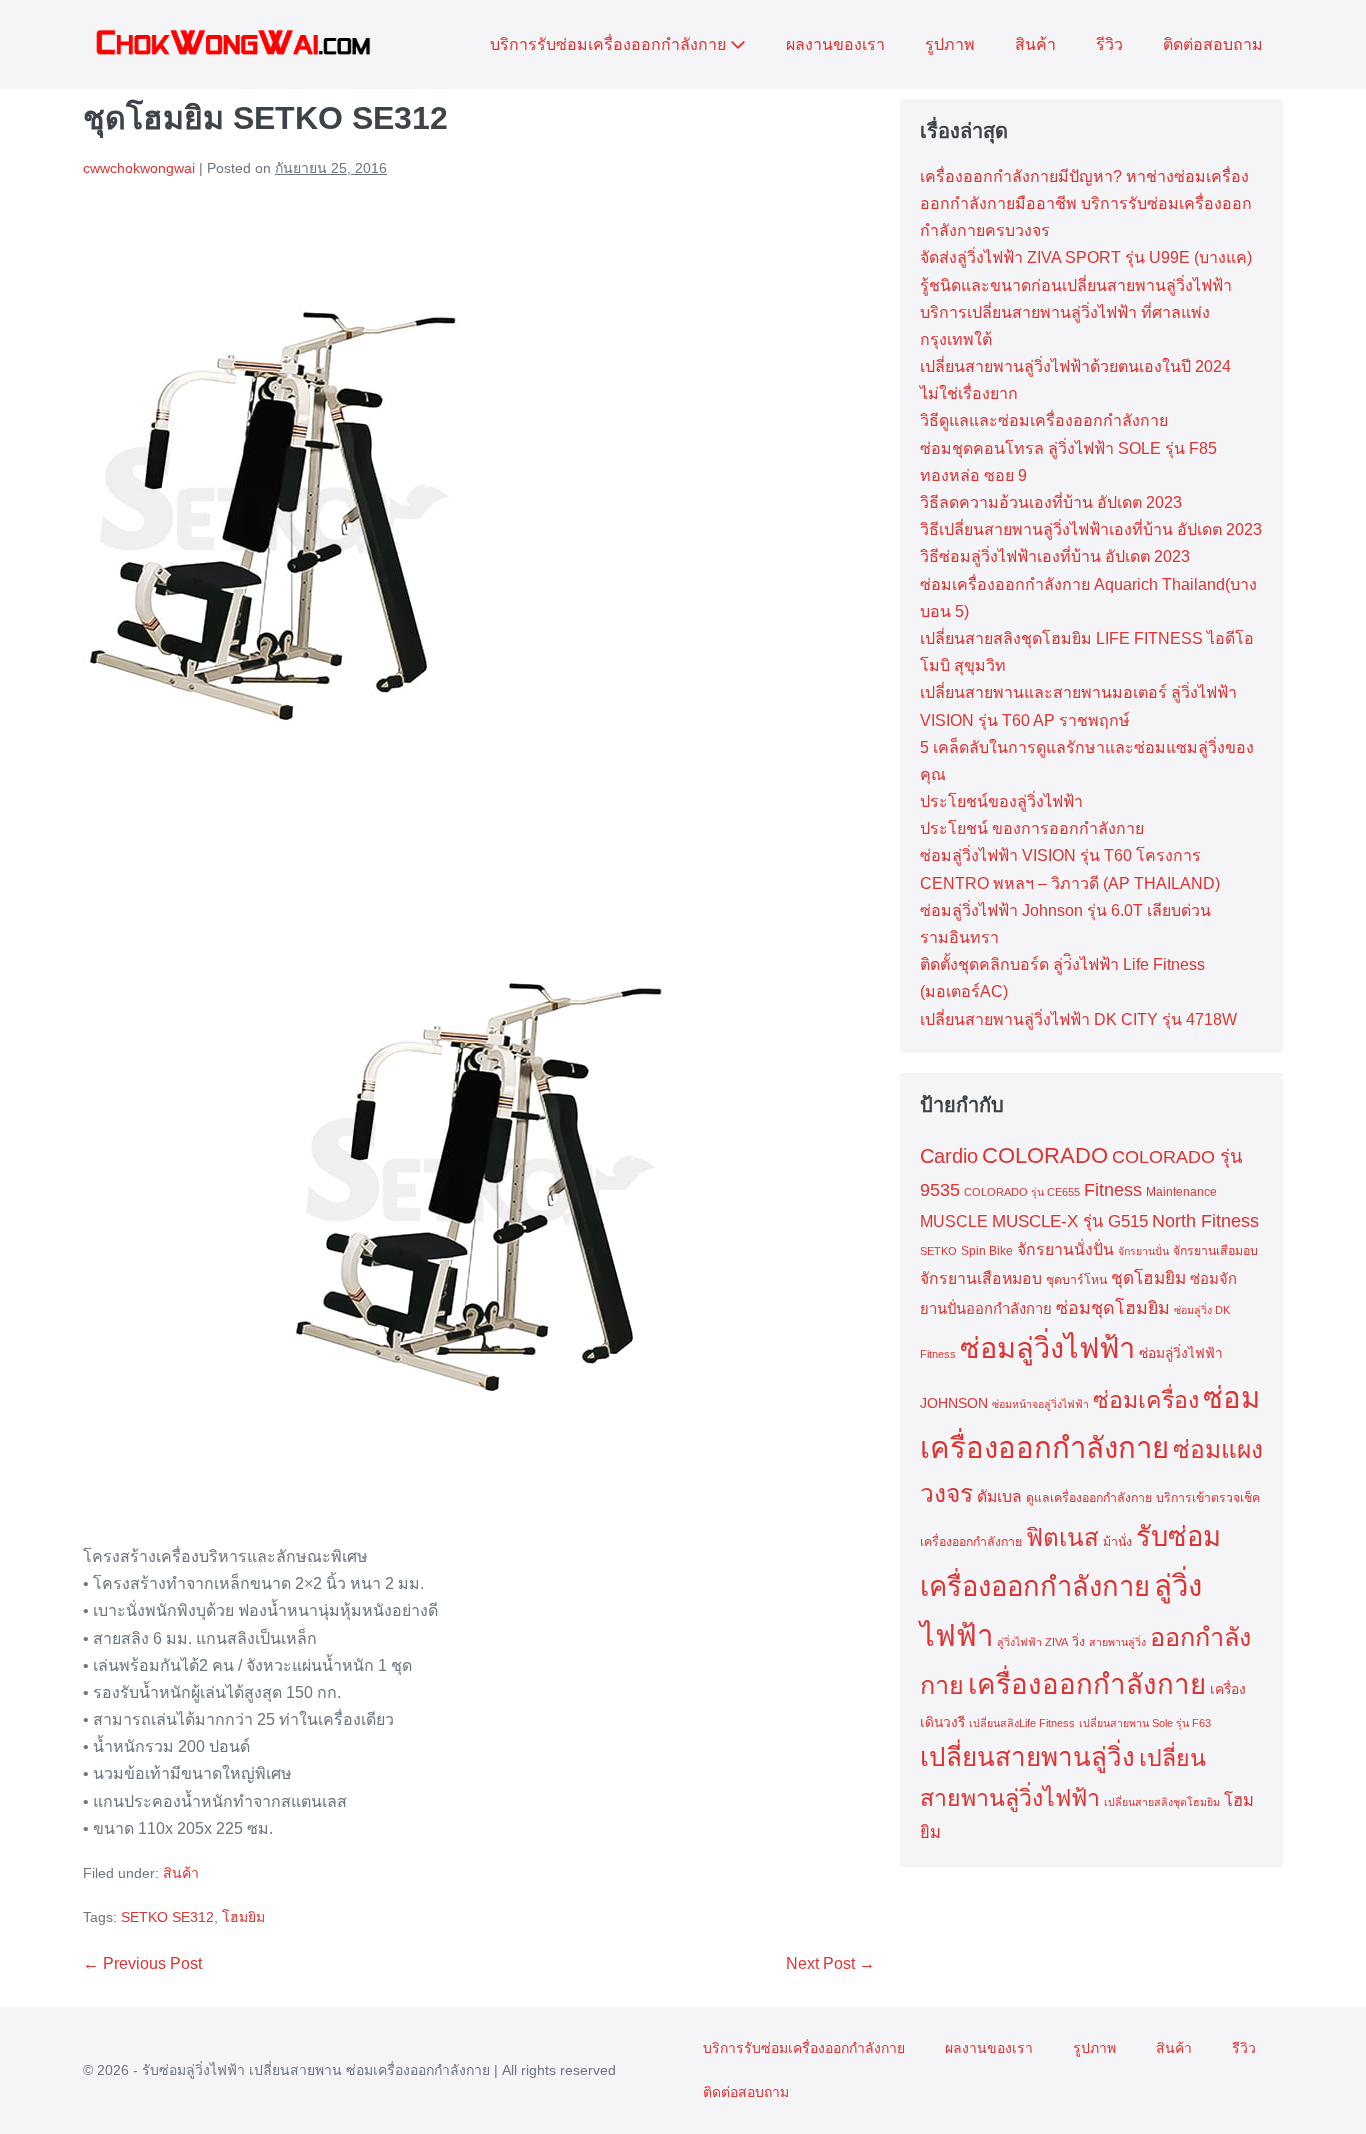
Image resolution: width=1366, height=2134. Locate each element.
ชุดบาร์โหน (1076, 1280)
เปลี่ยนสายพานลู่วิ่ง (1027, 1757)
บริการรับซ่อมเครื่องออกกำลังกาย (610, 44)
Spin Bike (987, 1251)
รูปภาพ (950, 44)
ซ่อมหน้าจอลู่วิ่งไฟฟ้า (1040, 1404)
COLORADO (1045, 1155)
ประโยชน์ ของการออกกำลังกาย (1032, 828)
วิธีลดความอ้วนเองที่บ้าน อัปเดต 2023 (1051, 502)
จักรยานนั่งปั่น (1065, 1249)
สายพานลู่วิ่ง (1117, 1642)
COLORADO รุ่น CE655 (1022, 1192)
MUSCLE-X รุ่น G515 (1070, 1221)
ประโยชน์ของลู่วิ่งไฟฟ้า (1001, 801)
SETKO (938, 1251)
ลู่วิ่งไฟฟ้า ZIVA (1032, 1642)
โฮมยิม (243, 1917)
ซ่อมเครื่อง (1146, 1400)
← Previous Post (142, 1963)
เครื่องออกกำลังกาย (1087, 1684)
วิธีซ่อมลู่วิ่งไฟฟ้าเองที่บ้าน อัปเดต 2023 (1055, 556)
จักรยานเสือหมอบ (981, 1278)
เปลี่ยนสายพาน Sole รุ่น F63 (1145, 1723)
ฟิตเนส (1062, 1537)
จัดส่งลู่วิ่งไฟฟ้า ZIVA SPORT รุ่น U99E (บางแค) (1086, 257)
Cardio (949, 1156)
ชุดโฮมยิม (1148, 1278)
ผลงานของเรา (835, 44)
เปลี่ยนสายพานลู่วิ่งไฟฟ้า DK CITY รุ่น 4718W (1078, 1019)
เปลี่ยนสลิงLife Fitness (1022, 1723)
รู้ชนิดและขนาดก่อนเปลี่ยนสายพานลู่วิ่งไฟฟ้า (1076, 285)
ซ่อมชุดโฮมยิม (1113, 1308)
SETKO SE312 (167, 1917)
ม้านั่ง (1117, 1542)
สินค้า (1035, 44)
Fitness (1113, 1190)
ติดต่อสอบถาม (1213, 44)
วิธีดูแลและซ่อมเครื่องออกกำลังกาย (1044, 420)
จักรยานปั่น (1143, 1251)
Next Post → (830, 1963)
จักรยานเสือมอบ (1215, 1251)
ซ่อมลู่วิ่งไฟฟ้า (1047, 1348)
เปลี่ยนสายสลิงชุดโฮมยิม (1162, 1802)
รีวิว (1109, 44)
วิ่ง (1078, 1642)
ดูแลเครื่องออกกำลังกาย (1089, 1498)
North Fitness (1205, 1221)
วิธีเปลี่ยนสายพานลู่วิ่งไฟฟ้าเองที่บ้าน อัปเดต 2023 (1091, 529)
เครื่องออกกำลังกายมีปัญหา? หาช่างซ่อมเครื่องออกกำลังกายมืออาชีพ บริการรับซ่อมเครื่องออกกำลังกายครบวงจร (1086, 203)
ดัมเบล (999, 1496)
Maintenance (1181, 1192)
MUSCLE (954, 1221)
